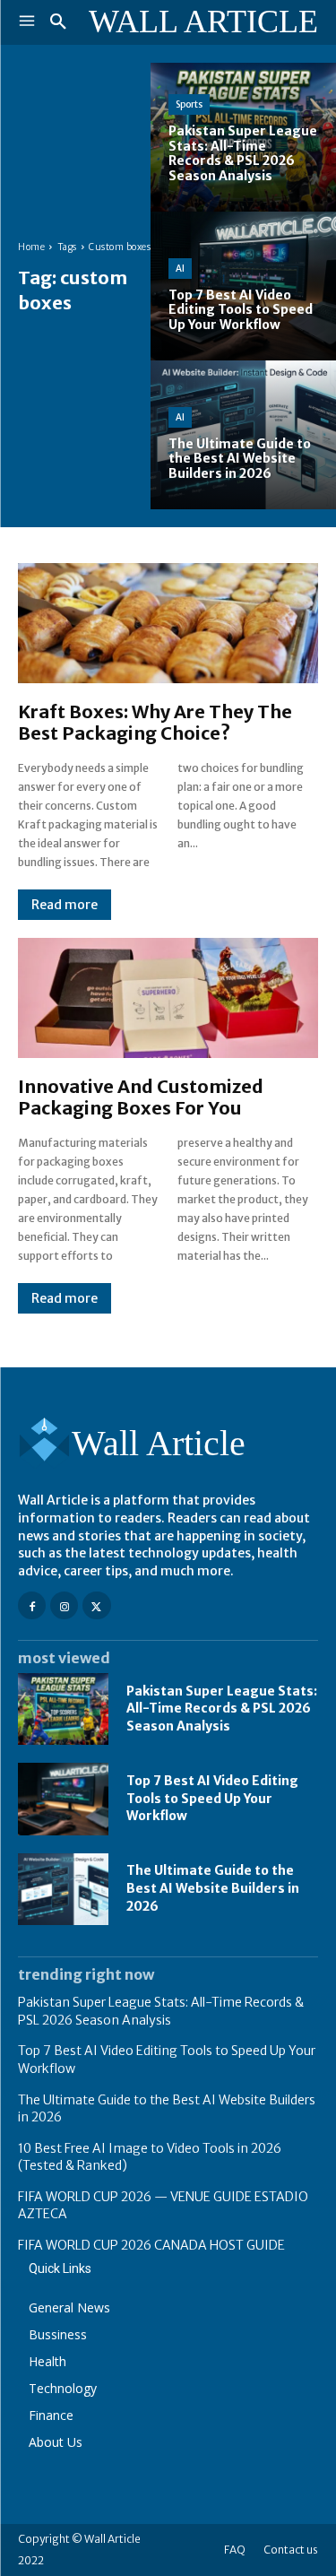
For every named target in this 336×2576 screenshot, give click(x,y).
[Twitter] (96, 1605)
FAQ (235, 2550)
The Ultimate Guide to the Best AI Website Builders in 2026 (213, 1888)
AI (180, 269)
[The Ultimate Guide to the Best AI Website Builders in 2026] (63, 1889)
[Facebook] (32, 1605)
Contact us (291, 2550)
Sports (189, 104)
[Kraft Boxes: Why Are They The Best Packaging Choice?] (168, 623)
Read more (65, 905)
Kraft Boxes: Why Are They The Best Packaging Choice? (155, 722)
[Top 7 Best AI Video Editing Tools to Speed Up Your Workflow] (63, 1799)
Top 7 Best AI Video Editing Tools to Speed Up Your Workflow (212, 1798)
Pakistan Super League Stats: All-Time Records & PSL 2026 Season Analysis (222, 1709)
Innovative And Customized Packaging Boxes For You (141, 1097)
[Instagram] (64, 1605)
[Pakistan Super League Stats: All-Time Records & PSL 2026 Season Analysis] (63, 1709)
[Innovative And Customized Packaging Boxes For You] (168, 998)
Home (31, 247)
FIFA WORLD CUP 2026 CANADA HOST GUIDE (151, 2245)
